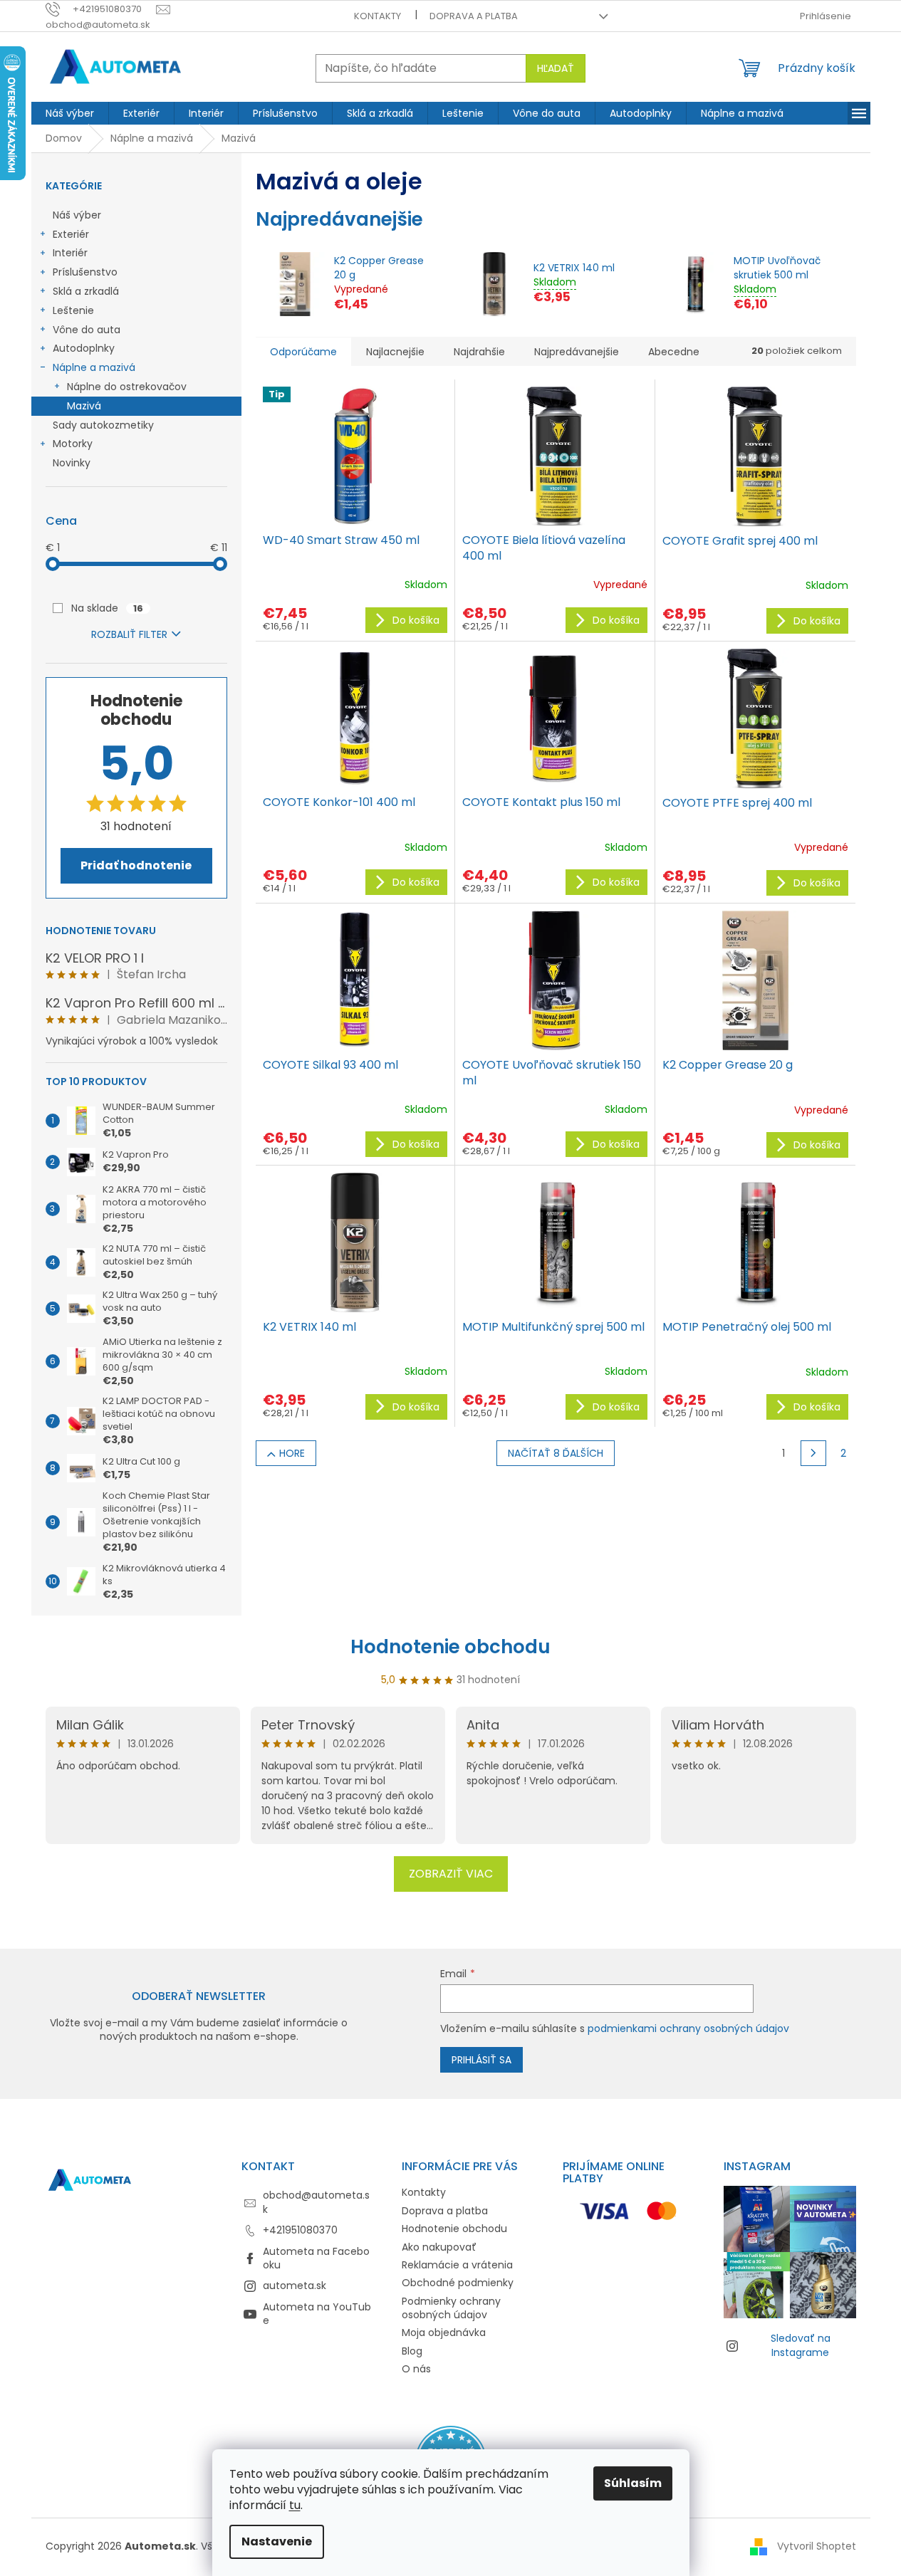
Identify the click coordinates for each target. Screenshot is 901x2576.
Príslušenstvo (85, 272)
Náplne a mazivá (94, 367)
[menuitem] (70, 113)
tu (295, 2505)
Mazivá (84, 406)
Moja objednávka (444, 2332)
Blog (412, 2351)
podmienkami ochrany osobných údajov (688, 2028)
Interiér (70, 253)
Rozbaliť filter (129, 634)
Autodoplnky (84, 348)
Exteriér (71, 234)
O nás (416, 2369)
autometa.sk (295, 2286)
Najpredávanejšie (577, 352)
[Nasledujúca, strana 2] (813, 1453)
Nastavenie (277, 2541)
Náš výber (77, 215)
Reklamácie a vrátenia (457, 2265)
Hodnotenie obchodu (450, 1647)
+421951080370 (300, 2230)
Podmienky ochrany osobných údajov (451, 2308)
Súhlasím (633, 2483)
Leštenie (73, 310)
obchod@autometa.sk (316, 2202)
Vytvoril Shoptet (817, 2546)
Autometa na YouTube (317, 2314)
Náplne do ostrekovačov (127, 387)
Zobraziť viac (451, 1874)
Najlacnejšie (395, 352)
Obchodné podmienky (458, 2283)
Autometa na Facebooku (316, 2258)
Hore (292, 1453)
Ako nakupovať (439, 2247)
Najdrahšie (479, 352)
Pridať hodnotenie (136, 865)
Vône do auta (87, 330)
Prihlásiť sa (481, 2060)
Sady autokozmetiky (103, 425)
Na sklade (107, 608)
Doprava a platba (474, 16)
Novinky (72, 463)
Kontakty (377, 16)
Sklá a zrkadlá (86, 291)
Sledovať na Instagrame (801, 2345)
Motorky (73, 444)
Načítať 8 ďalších (556, 1453)
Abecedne (674, 352)
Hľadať (556, 68)
